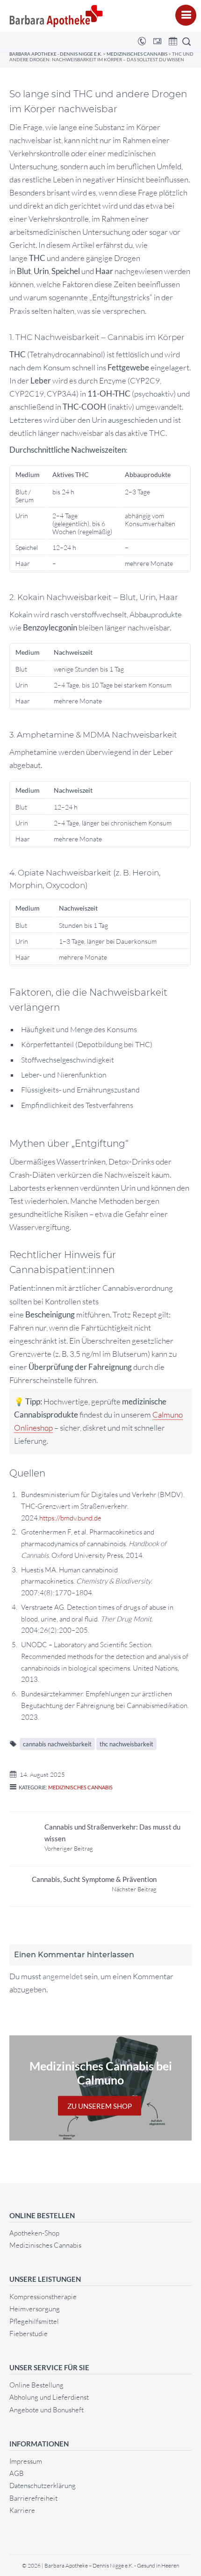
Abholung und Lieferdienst (49, 2397)
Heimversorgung (35, 2309)
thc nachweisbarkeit (126, 1744)
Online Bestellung (36, 2385)
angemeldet (63, 1976)
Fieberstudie (29, 2334)
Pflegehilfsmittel (34, 2321)
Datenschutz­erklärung (43, 2486)
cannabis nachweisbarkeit (57, 1744)
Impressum (26, 2461)
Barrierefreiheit (33, 2498)
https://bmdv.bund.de (70, 1518)
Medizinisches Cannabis (80, 1787)
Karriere (22, 2510)
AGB (17, 2473)
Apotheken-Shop (34, 2233)
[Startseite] (56, 16)
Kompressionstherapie (43, 2297)
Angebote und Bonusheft (47, 2410)
